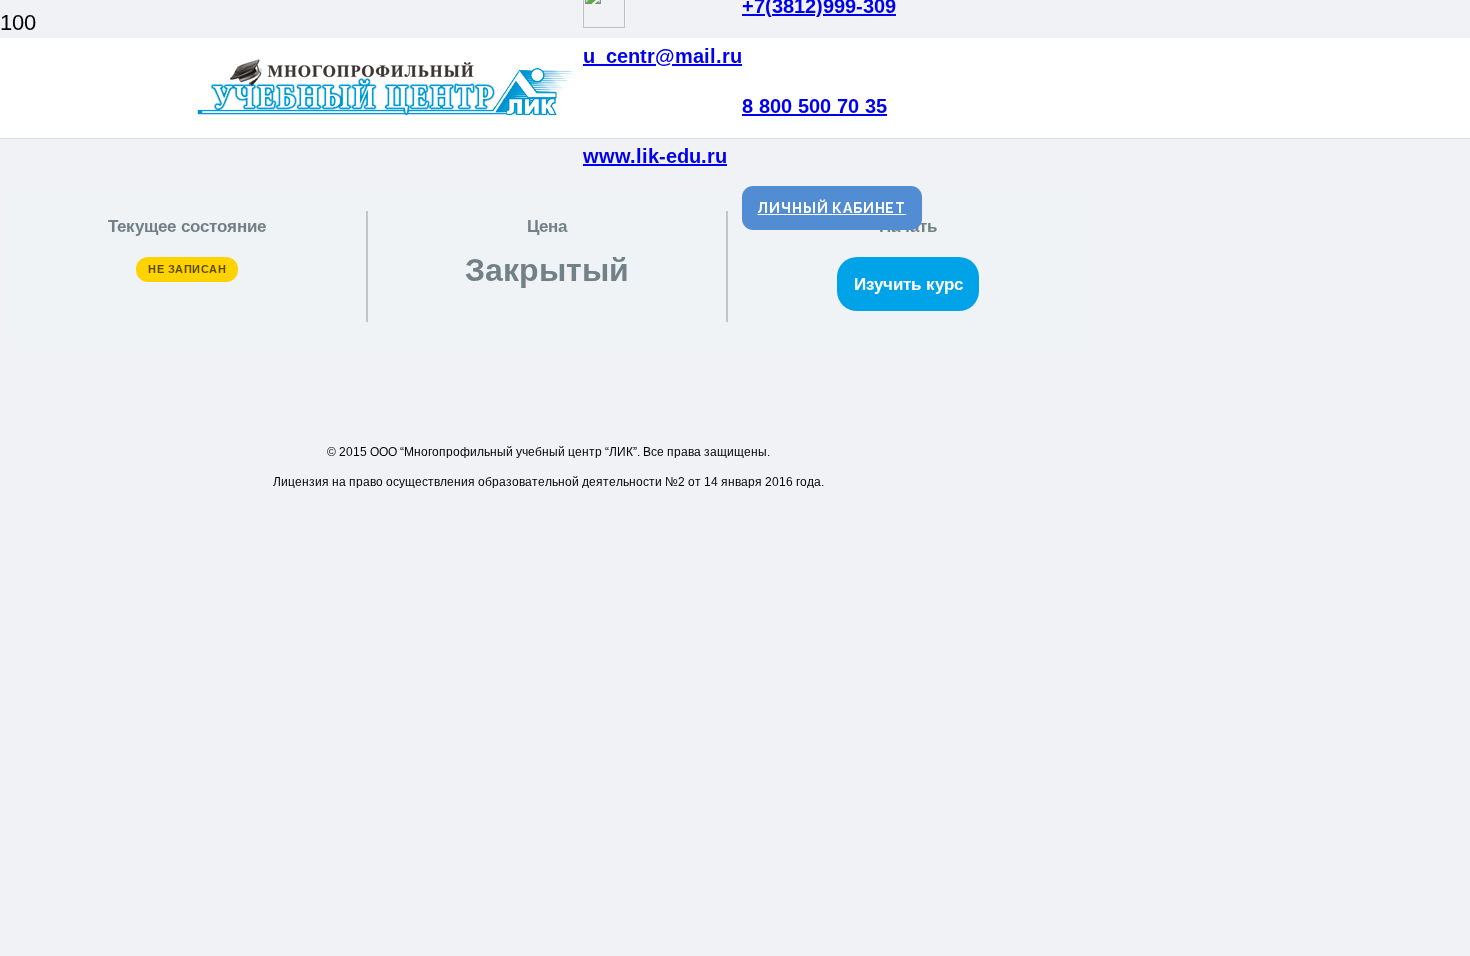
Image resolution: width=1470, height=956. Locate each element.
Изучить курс (908, 284)
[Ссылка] (389, 115)
